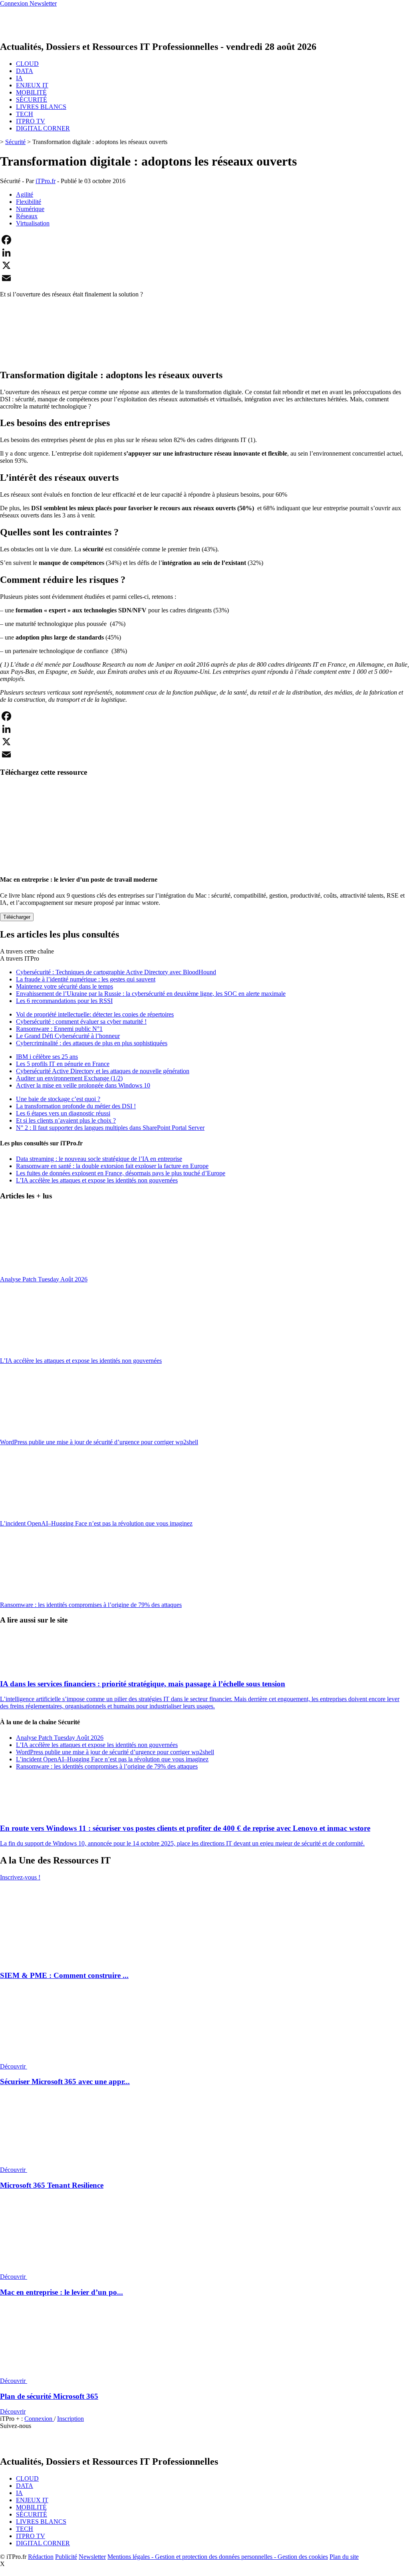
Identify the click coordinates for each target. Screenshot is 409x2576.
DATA (25, 71)
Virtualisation (33, 223)
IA (19, 78)
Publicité (66, 2557)
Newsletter (92, 2557)
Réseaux (27, 216)
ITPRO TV (31, 121)
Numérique (30, 209)
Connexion (39, 2419)
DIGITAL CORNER (43, 128)
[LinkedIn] (204, 253)
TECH (25, 114)
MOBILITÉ (31, 92)
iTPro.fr (46, 181)
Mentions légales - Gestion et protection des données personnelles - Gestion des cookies (218, 2557)
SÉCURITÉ (32, 100)
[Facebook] (204, 240)
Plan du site (344, 2557)
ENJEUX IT (32, 85)
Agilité (25, 194)
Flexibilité (29, 202)
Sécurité (15, 142)
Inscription (70, 2419)
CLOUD (27, 64)
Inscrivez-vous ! (20, 1877)
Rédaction (41, 2557)
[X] (204, 265)
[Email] (204, 278)
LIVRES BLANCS (41, 107)
